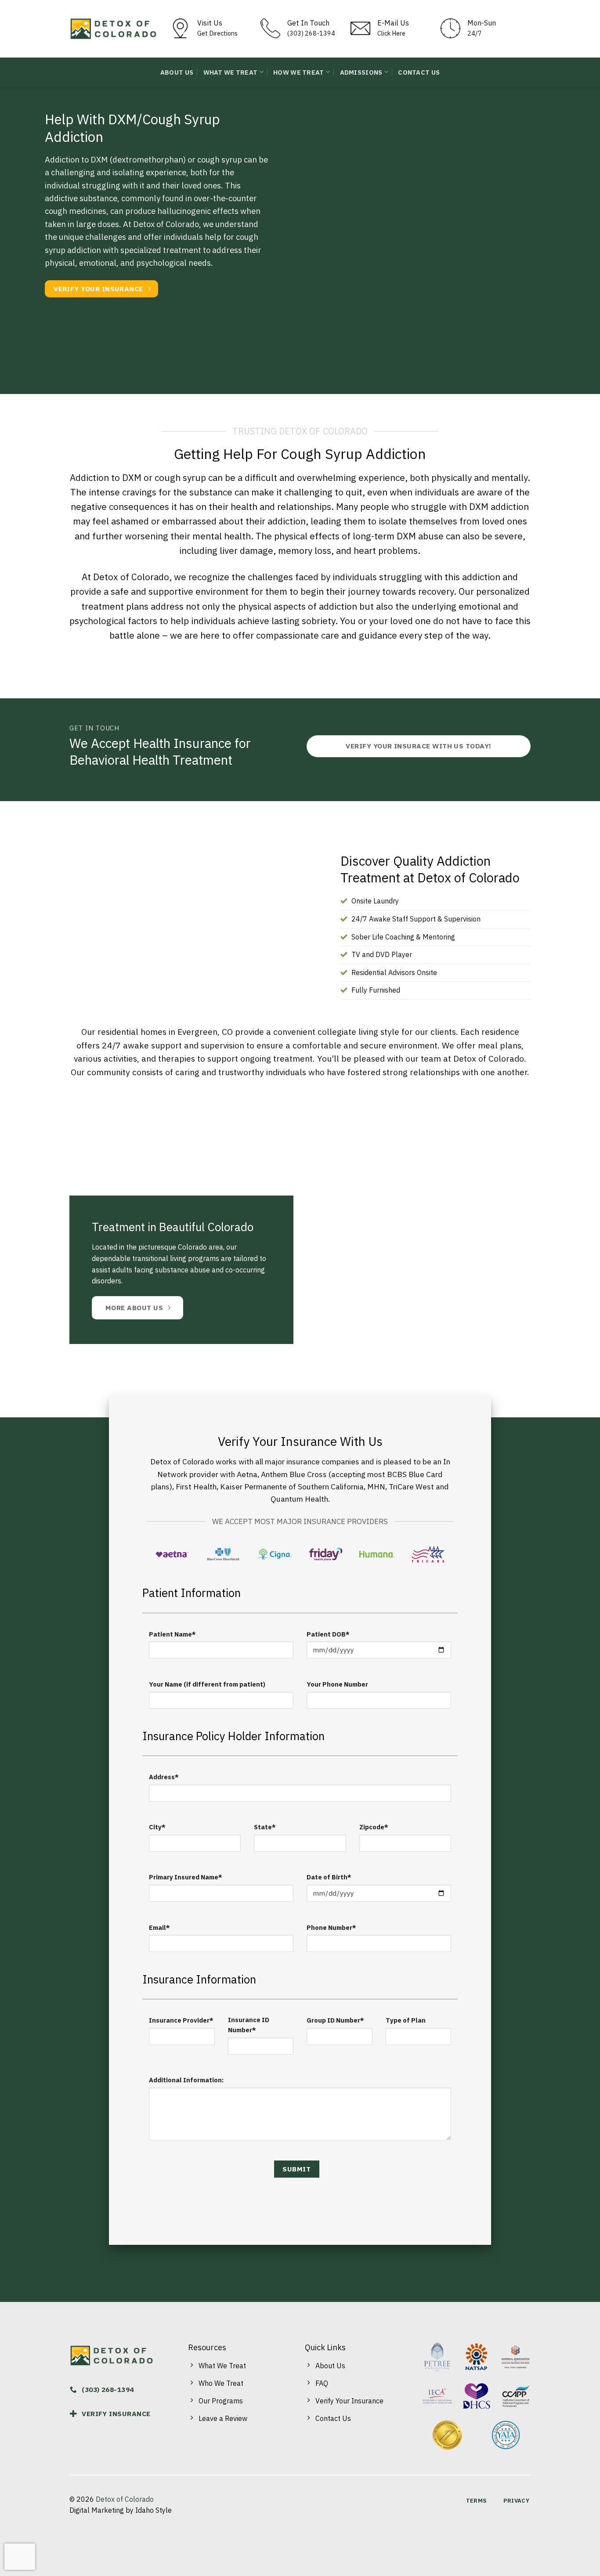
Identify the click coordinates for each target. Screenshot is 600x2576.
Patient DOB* (328, 1634)
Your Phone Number (337, 1684)
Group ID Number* (335, 2020)
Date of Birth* (329, 1877)
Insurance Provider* (181, 2020)
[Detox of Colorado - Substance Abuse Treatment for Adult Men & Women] (113, 29)
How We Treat (298, 72)
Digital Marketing (97, 2510)
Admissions (361, 72)
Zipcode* (374, 1827)
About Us (177, 72)
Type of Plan (406, 2020)
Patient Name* (172, 1634)
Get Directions (217, 33)
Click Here (391, 33)
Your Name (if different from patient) (207, 1684)
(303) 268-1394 (311, 33)
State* (265, 1827)
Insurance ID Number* (249, 2025)
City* (157, 1827)
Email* (159, 1927)
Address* (164, 1777)
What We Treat (231, 72)
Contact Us (419, 72)
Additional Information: (186, 2080)
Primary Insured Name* (186, 1877)
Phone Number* (331, 1927)
